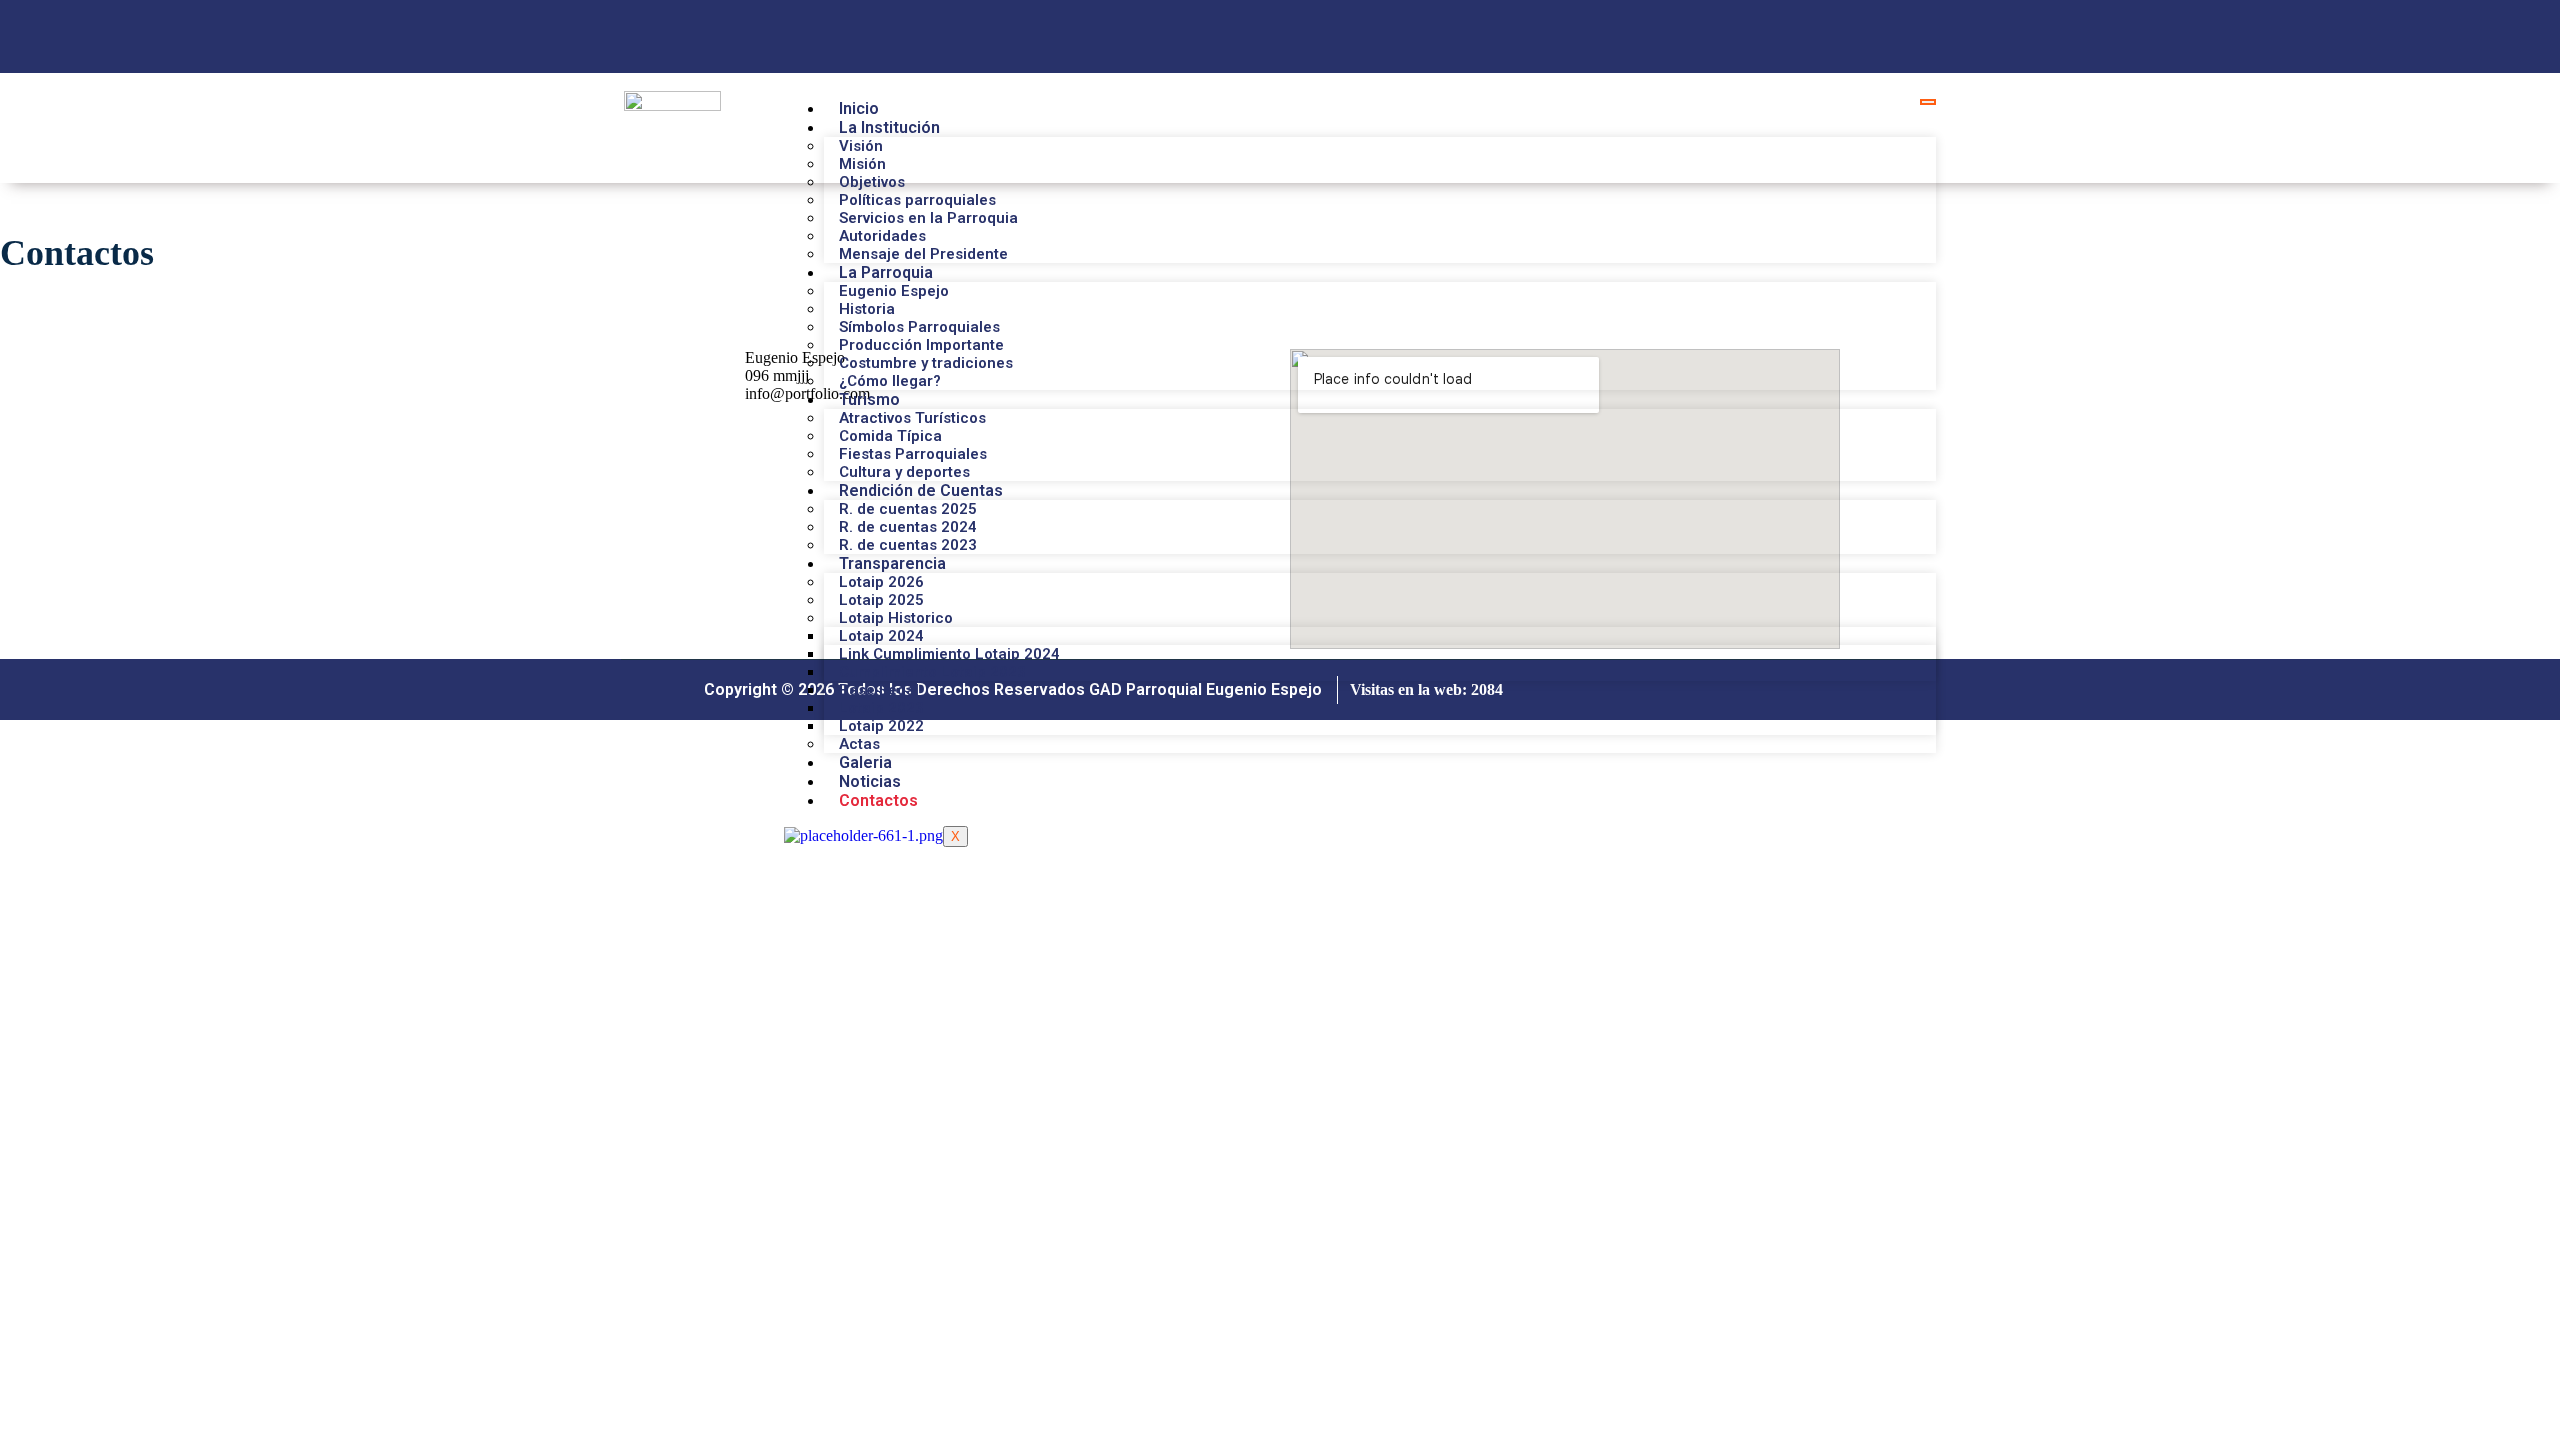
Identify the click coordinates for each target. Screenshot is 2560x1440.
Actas (859, 744)
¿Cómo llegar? (890, 381)
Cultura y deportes (904, 472)
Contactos (878, 800)
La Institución (889, 127)
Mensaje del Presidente (923, 254)
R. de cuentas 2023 (908, 545)
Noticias (870, 781)
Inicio (859, 108)
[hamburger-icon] (1928, 102)
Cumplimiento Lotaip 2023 (932, 672)
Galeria (865, 762)
